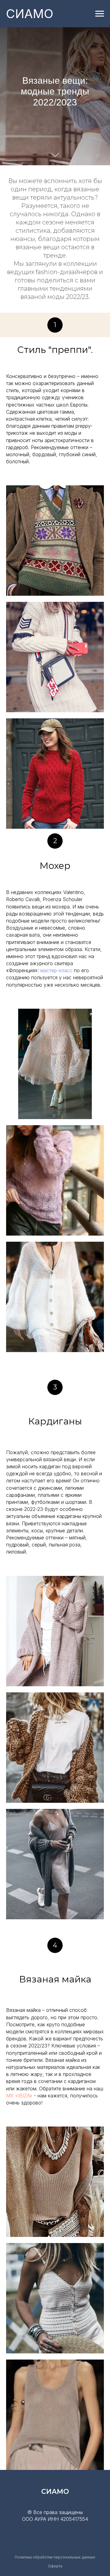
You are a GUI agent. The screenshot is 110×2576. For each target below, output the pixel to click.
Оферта (55, 2566)
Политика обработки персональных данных (55, 2557)
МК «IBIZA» (19, 2096)
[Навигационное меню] (100, 14)
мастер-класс (56, 970)
